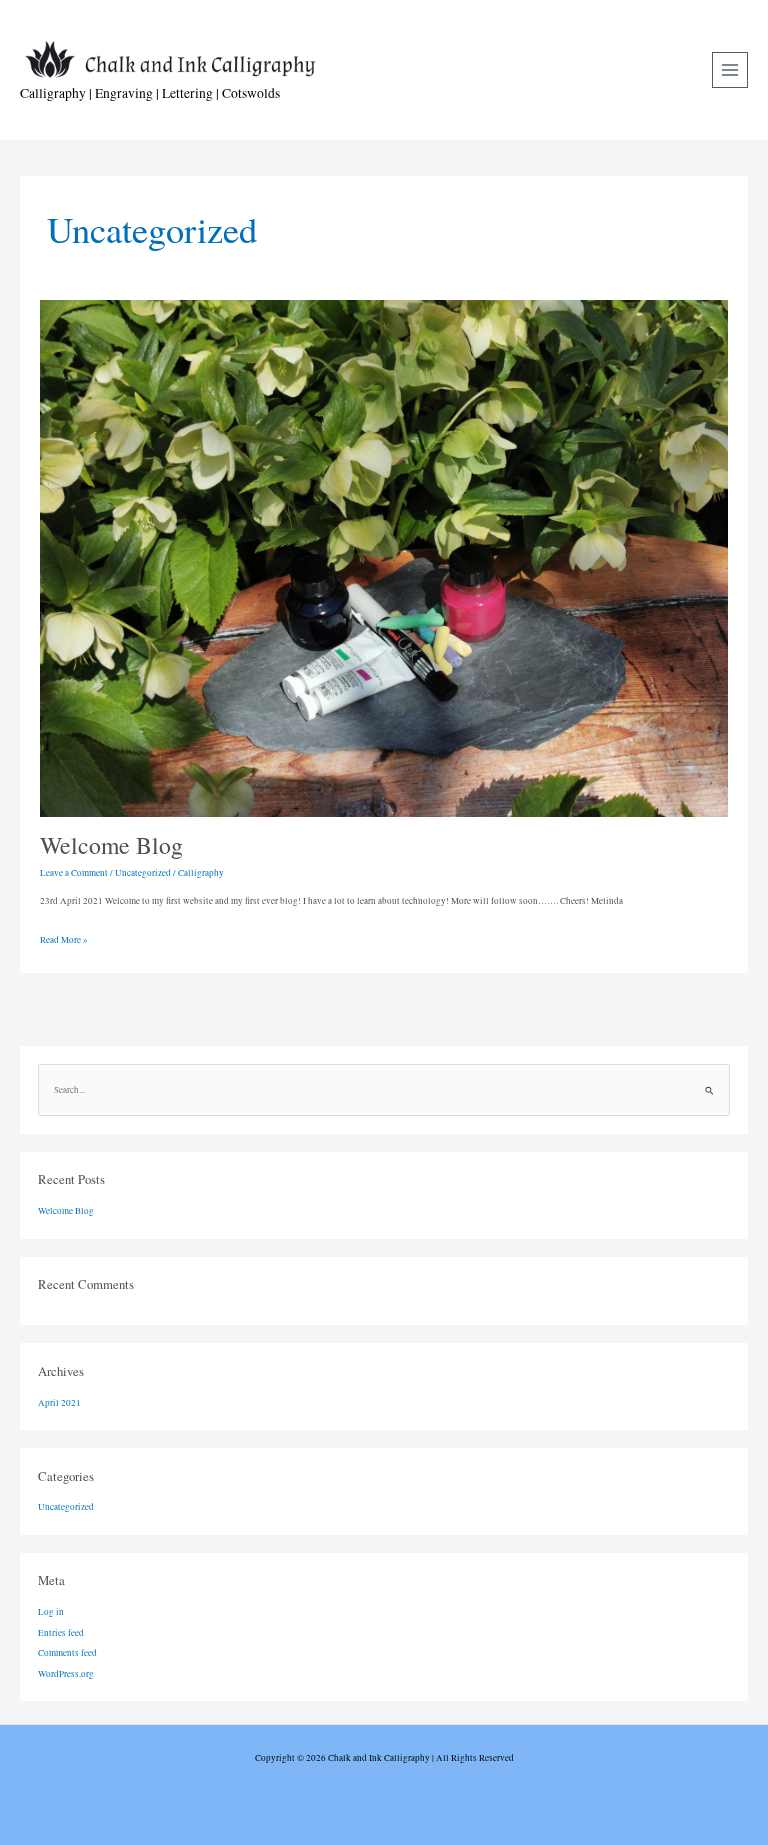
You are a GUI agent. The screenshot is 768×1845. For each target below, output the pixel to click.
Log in (51, 1611)
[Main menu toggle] (730, 70)
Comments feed (67, 1652)
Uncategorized (143, 872)
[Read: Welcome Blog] (384, 556)
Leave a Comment (74, 872)
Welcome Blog (111, 845)
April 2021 (59, 1402)
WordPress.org (66, 1673)
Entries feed (61, 1632)
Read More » (64, 936)
